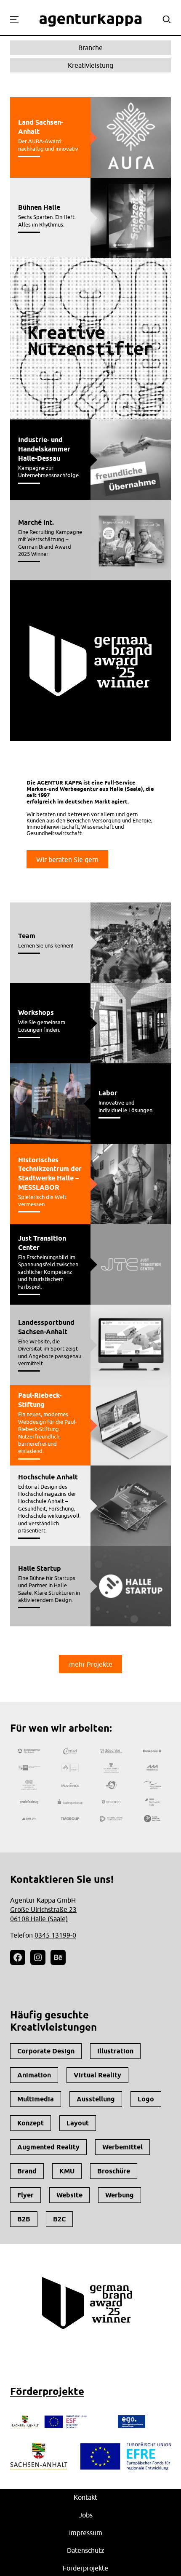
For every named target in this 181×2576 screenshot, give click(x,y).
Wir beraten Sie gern (67, 860)
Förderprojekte (47, 2391)
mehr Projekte (91, 1664)
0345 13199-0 (55, 1935)
